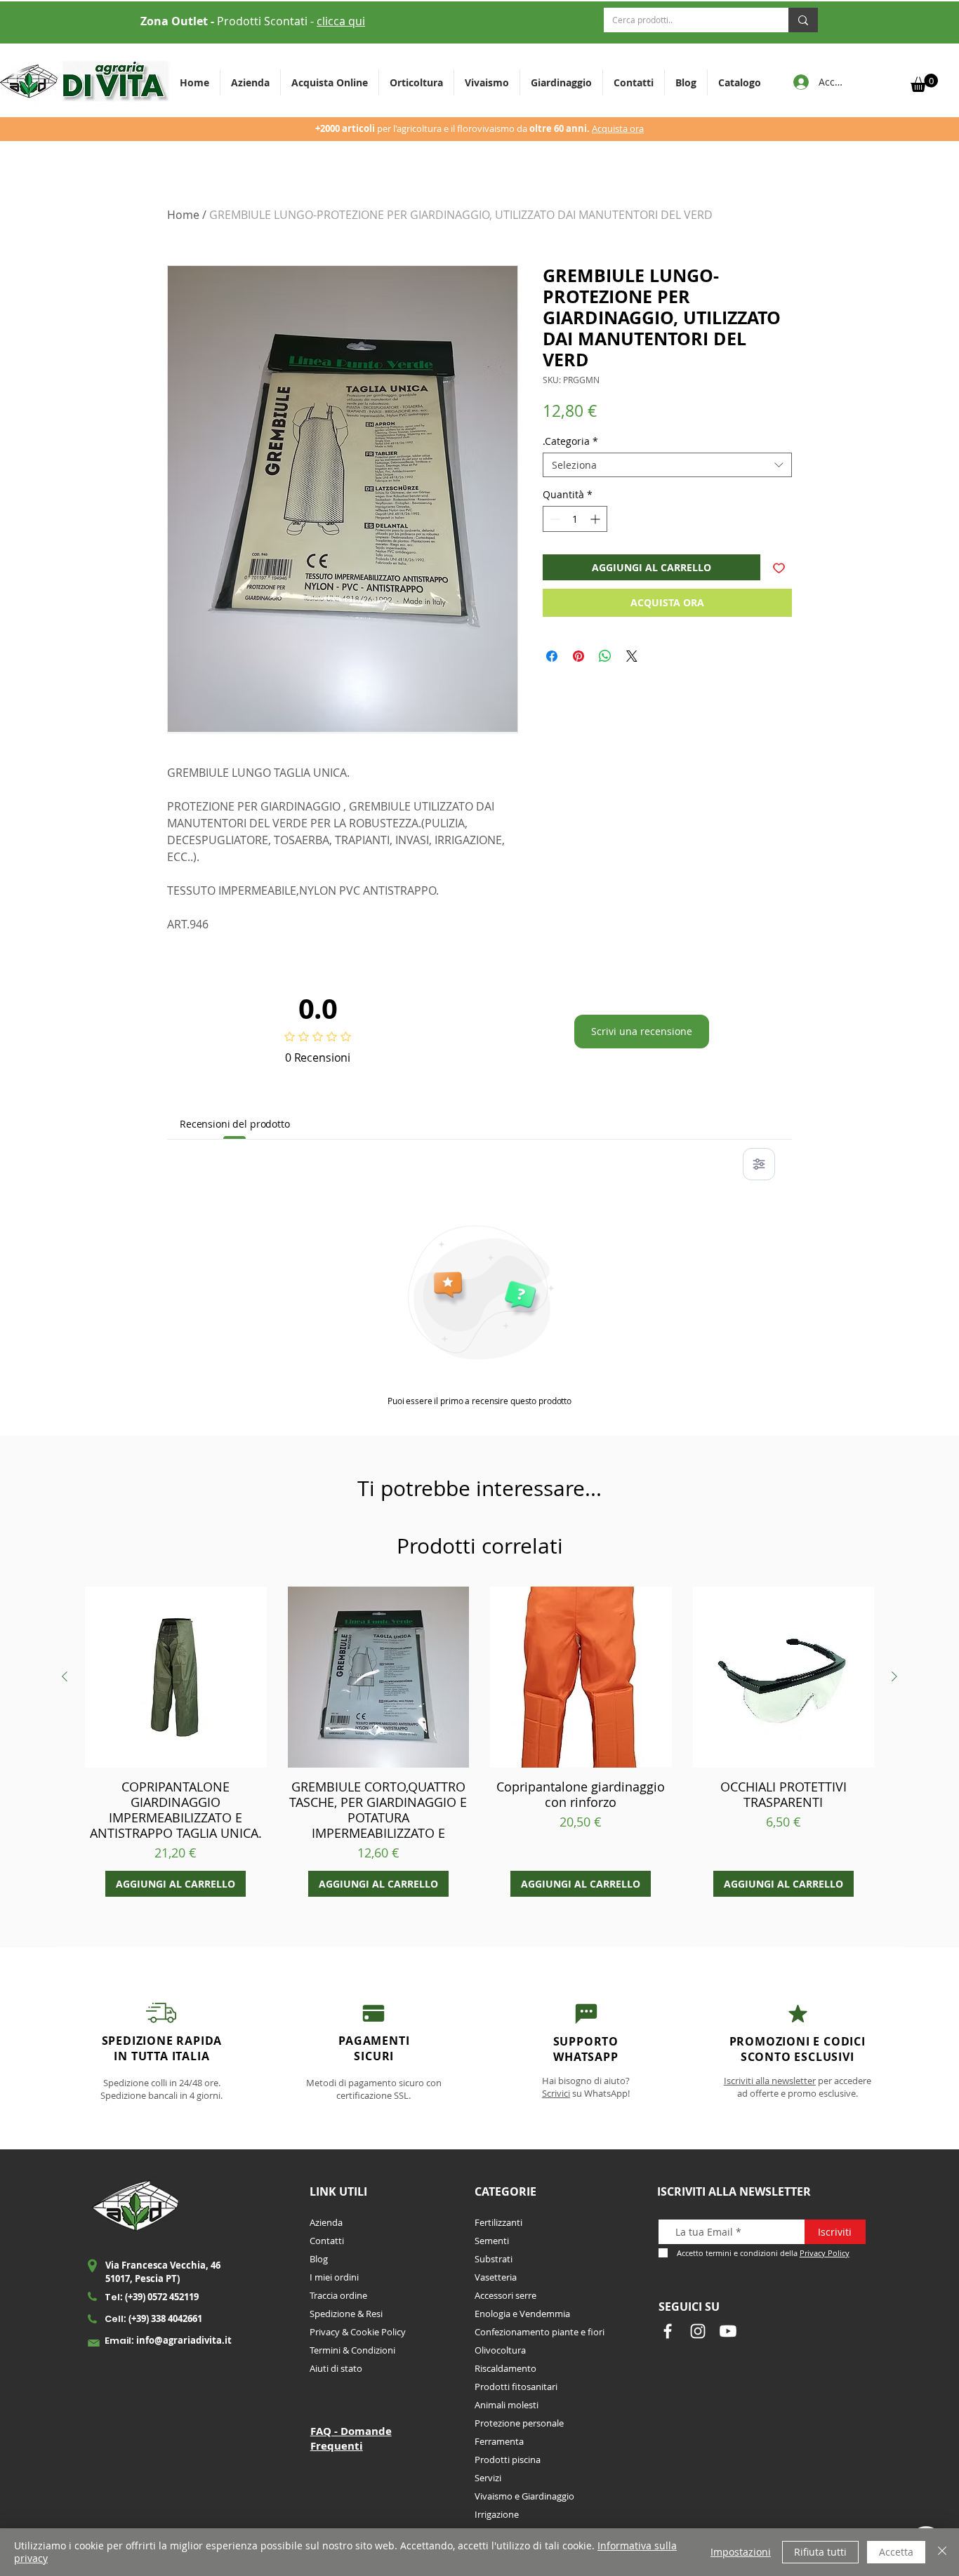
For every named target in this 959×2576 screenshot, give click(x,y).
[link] (924, 83)
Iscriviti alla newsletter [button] (770, 2081)
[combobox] (667, 465)
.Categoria (570, 441)
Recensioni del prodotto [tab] (235, 1124)
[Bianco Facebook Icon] (668, 2331)
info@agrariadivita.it (184, 2340)
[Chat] (374, 2013)
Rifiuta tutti (820, 2552)
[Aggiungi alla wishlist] (779, 567)
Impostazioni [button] (741, 2552)
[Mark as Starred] (798, 2014)
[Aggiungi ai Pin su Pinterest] (578, 656)
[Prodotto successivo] (894, 1676)
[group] (479, 1742)
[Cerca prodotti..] (803, 20)
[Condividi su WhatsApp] (605, 656)
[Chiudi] (942, 2552)
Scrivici (556, 2093)
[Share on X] (632, 656)
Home (183, 215)
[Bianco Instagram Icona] (698, 2331)
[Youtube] (728, 2331)
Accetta (896, 2552)
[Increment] (596, 519)
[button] (416, 82)
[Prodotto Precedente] (65, 1676)
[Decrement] (554, 519)
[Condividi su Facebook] (552, 656)
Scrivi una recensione (642, 1031)
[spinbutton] (575, 519)
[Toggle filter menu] (759, 1164)
